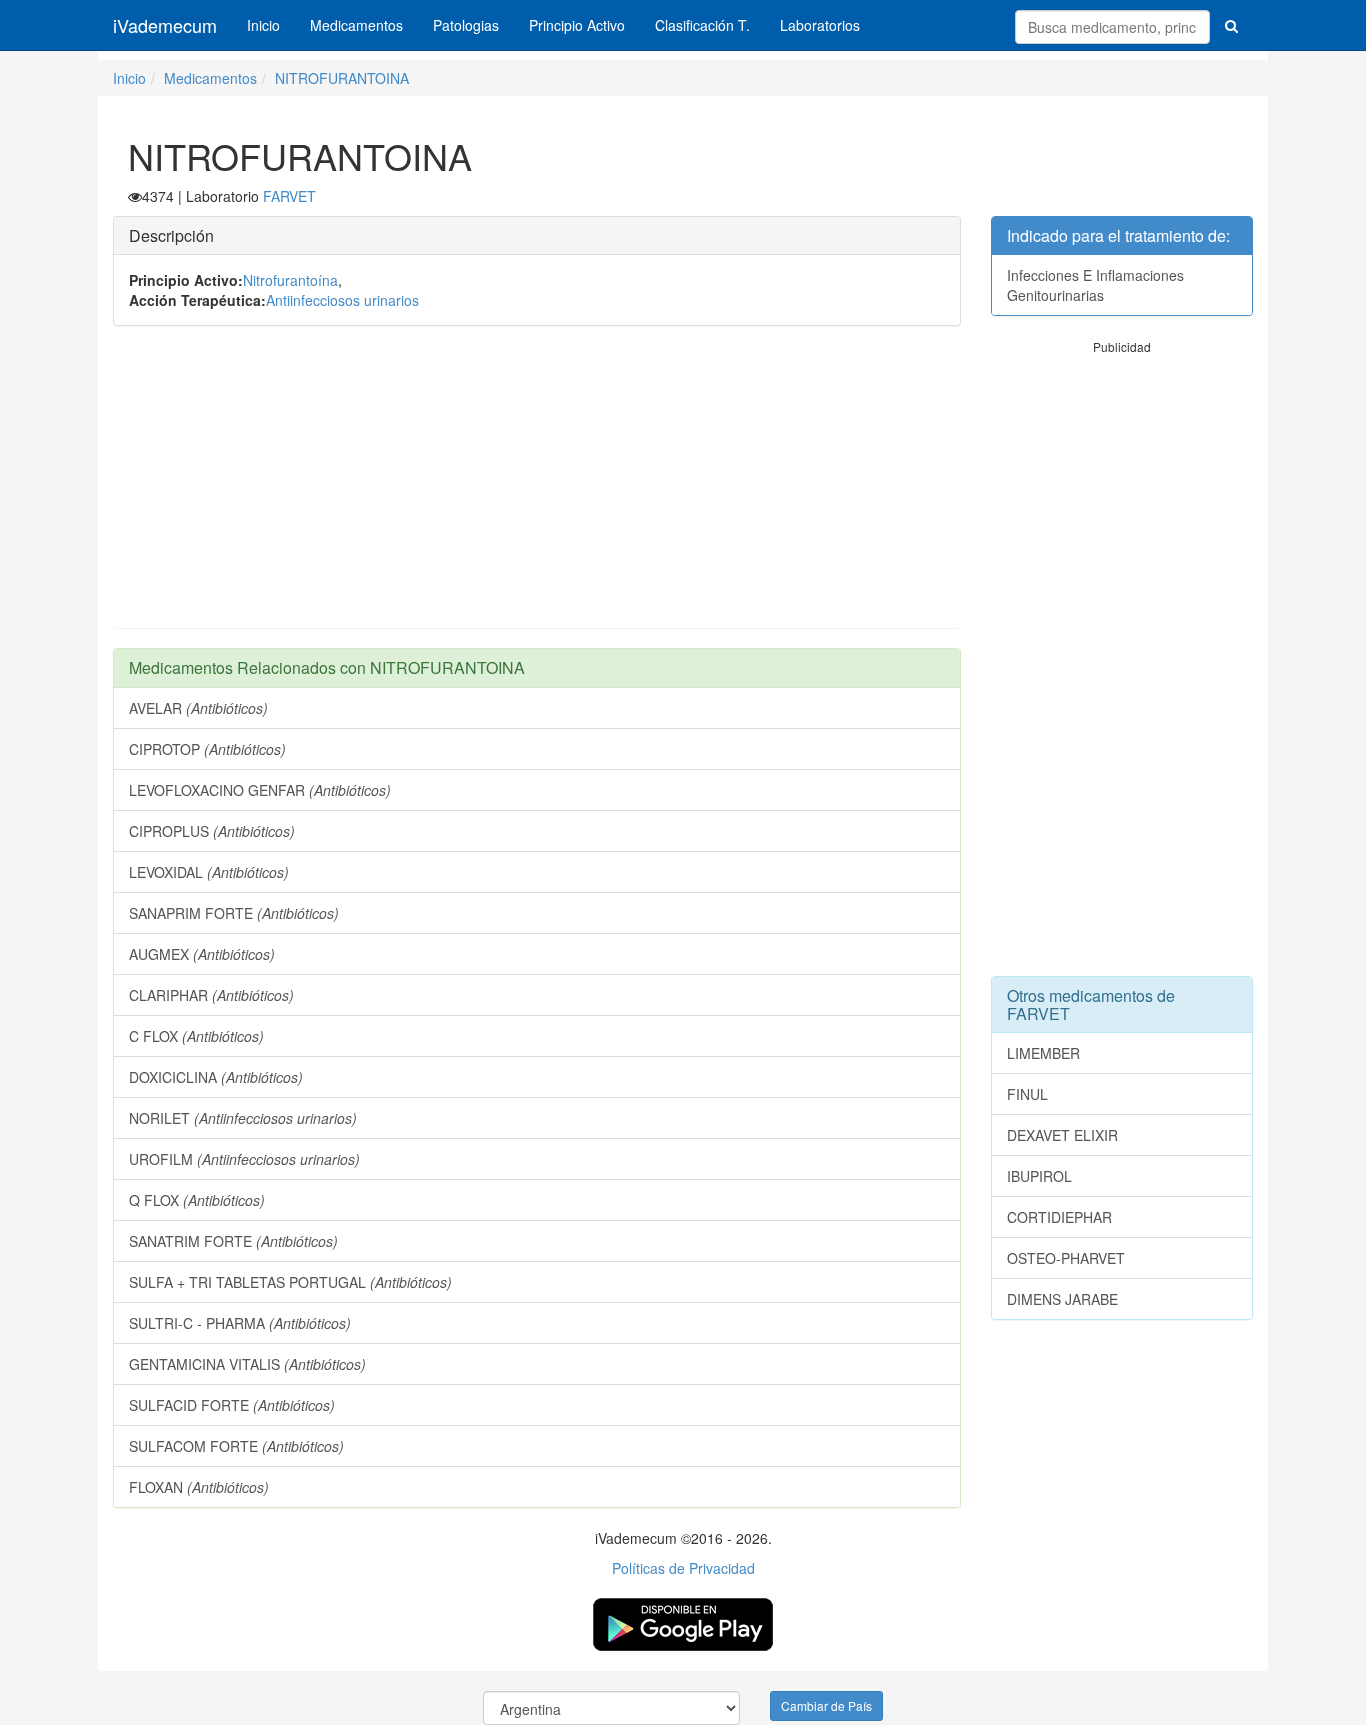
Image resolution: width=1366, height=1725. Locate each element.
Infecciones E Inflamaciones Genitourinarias (1095, 285)
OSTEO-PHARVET (1066, 1258)
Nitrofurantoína (290, 280)
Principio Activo (577, 25)
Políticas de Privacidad (683, 1568)
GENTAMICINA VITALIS (247, 1364)
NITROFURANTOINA (342, 78)
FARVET (289, 196)
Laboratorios (820, 25)
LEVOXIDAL (209, 872)
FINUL (1027, 1094)
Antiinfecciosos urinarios (342, 300)
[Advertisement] (537, 487)
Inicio (263, 25)
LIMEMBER (1043, 1053)
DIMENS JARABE (1062, 1299)
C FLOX (196, 1036)
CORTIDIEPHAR (1059, 1217)
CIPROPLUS (212, 831)
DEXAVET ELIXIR (1062, 1135)
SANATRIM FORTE (233, 1241)
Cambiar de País (826, 1705)
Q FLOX (197, 1200)
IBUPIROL (1039, 1176)
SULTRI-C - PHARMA (240, 1323)
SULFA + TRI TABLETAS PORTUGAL (290, 1282)
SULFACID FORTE (232, 1405)
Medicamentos (356, 25)
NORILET (243, 1118)
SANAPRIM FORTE (234, 913)
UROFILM (244, 1159)
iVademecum (165, 25)
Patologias (466, 25)
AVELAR (198, 708)
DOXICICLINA (216, 1077)
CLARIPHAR (211, 995)
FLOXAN (199, 1487)
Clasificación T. (702, 25)
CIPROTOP (207, 749)
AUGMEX (202, 954)
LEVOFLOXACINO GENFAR (260, 790)
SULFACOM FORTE (236, 1446)
